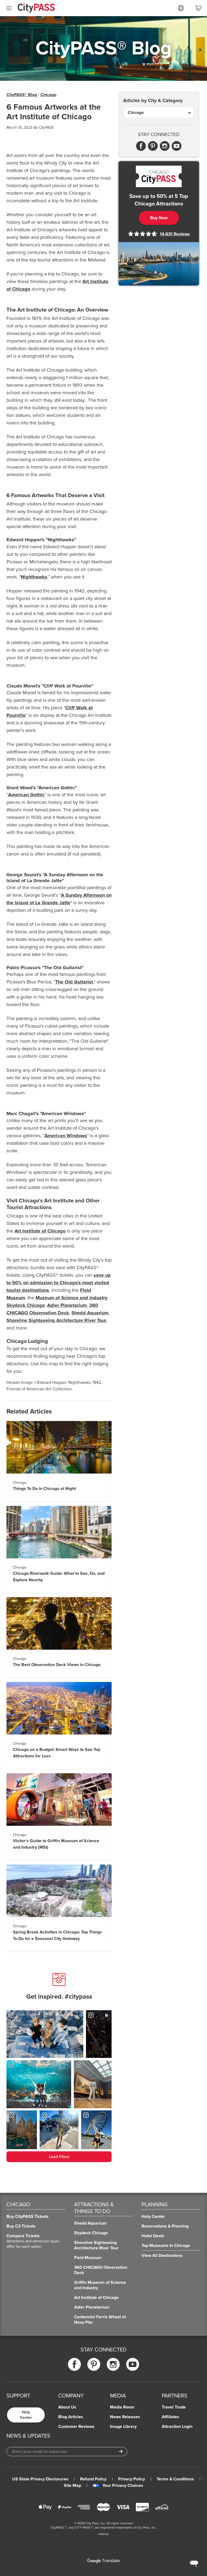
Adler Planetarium (67, 1305)
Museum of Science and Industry (71, 1298)
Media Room (122, 2407)
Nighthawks (34, 577)
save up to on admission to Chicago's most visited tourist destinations (59, 1283)
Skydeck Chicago (26, 1305)
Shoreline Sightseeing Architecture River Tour (56, 1320)
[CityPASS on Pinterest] (94, 2364)
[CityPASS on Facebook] (74, 2364)
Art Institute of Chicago (40, 1231)
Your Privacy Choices (123, 2486)
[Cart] (198, 8)
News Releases (125, 2417)
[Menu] (9, 8)
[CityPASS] (37, 9)
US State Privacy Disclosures (40, 2479)
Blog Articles (71, 2417)
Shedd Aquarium (90, 1313)
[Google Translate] (103, 2561)
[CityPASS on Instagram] (113, 2364)
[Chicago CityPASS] (159, 176)
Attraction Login (177, 2427)
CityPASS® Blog (22, 95)
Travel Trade (174, 2407)
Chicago (48, 95)
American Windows (66, 1136)
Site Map (73, 2486)
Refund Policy (93, 2479)
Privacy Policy (132, 2479)
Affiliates (170, 2417)
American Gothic (26, 795)
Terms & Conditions (175, 2479)
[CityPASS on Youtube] (133, 2364)
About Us (67, 2407)
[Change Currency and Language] (181, 8)
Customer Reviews (76, 2427)
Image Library (123, 2427)
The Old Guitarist (74, 982)
